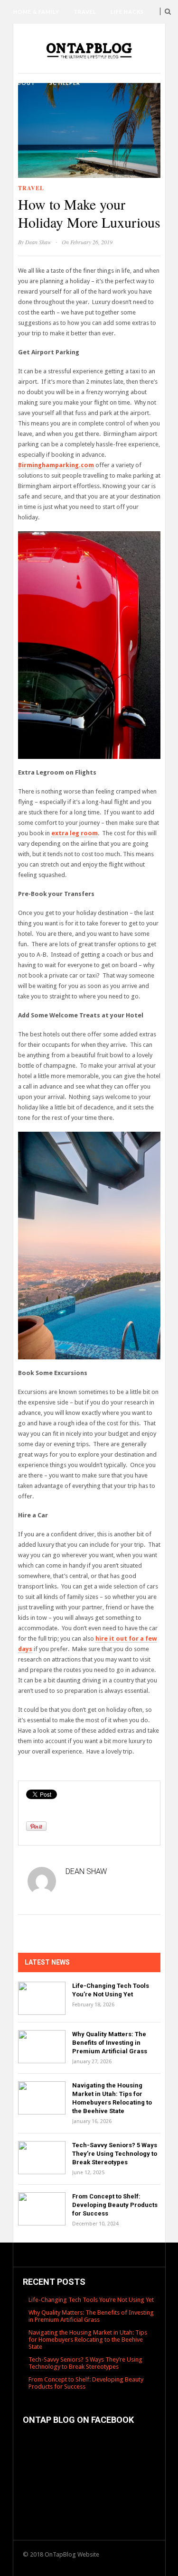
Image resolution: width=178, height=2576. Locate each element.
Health (82, 35)
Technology (35, 35)
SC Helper (65, 83)
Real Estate (97, 59)
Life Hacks (127, 12)
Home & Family (36, 12)
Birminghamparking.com (56, 465)
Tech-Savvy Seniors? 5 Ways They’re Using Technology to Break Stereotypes (115, 2154)
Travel (85, 12)
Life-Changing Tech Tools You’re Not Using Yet (91, 2300)
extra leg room (75, 833)
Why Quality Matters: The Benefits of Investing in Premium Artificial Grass (110, 2043)
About (24, 83)
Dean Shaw (38, 242)
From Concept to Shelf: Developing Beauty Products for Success (115, 2205)
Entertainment (38, 59)
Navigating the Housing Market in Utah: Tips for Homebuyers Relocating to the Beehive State (88, 2340)
